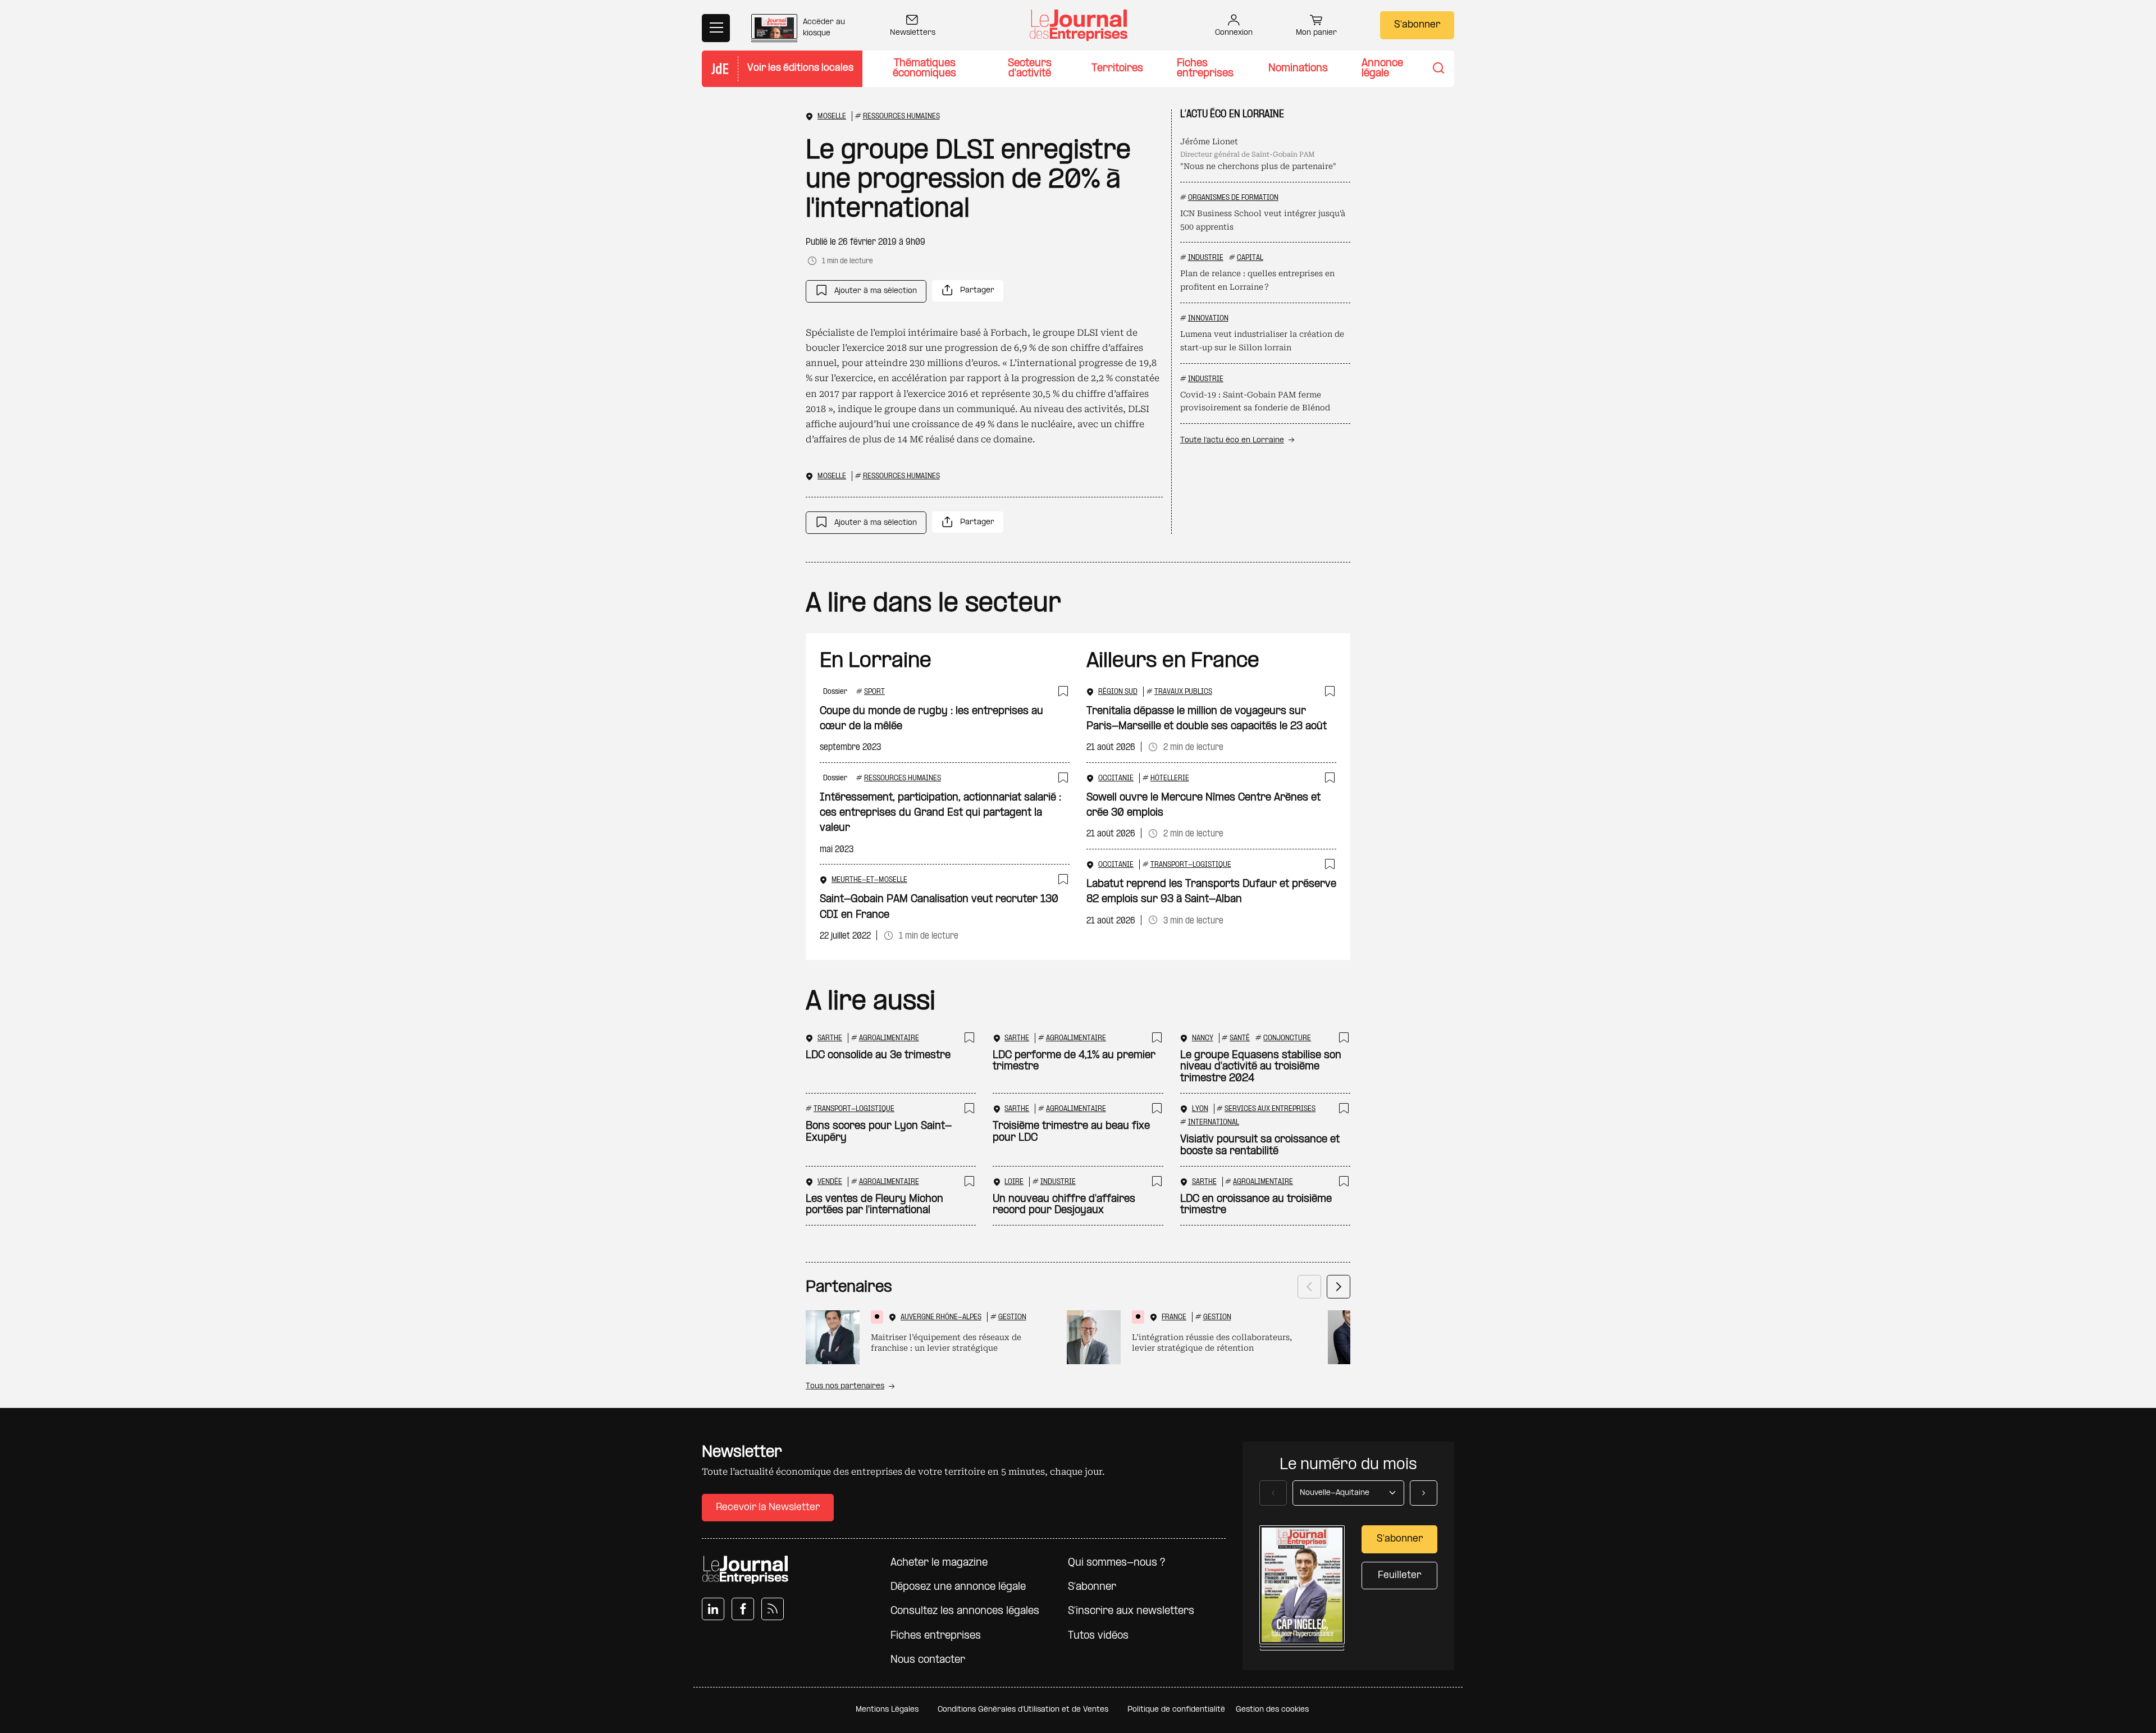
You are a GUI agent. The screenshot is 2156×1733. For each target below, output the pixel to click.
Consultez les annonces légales (965, 1611)
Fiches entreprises (1205, 69)
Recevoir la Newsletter (768, 1508)
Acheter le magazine (939, 1563)
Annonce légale (1382, 69)
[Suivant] (1339, 1287)
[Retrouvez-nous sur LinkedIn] (713, 1609)
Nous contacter (928, 1660)
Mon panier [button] (1316, 33)
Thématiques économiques (924, 69)
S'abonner (1417, 25)
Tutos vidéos (1098, 1636)
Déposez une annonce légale (958, 1587)
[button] (866, 291)
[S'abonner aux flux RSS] (773, 1609)
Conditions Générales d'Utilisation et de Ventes (1023, 1710)
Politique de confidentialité (1176, 1710)
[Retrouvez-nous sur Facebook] (743, 1609)
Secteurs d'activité (1030, 69)
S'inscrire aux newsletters (1131, 1611)
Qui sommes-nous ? (1116, 1563)
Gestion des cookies (1272, 1710)
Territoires (1117, 69)
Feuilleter (1399, 1576)
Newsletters (913, 33)
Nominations (1298, 69)
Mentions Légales (887, 1710)
